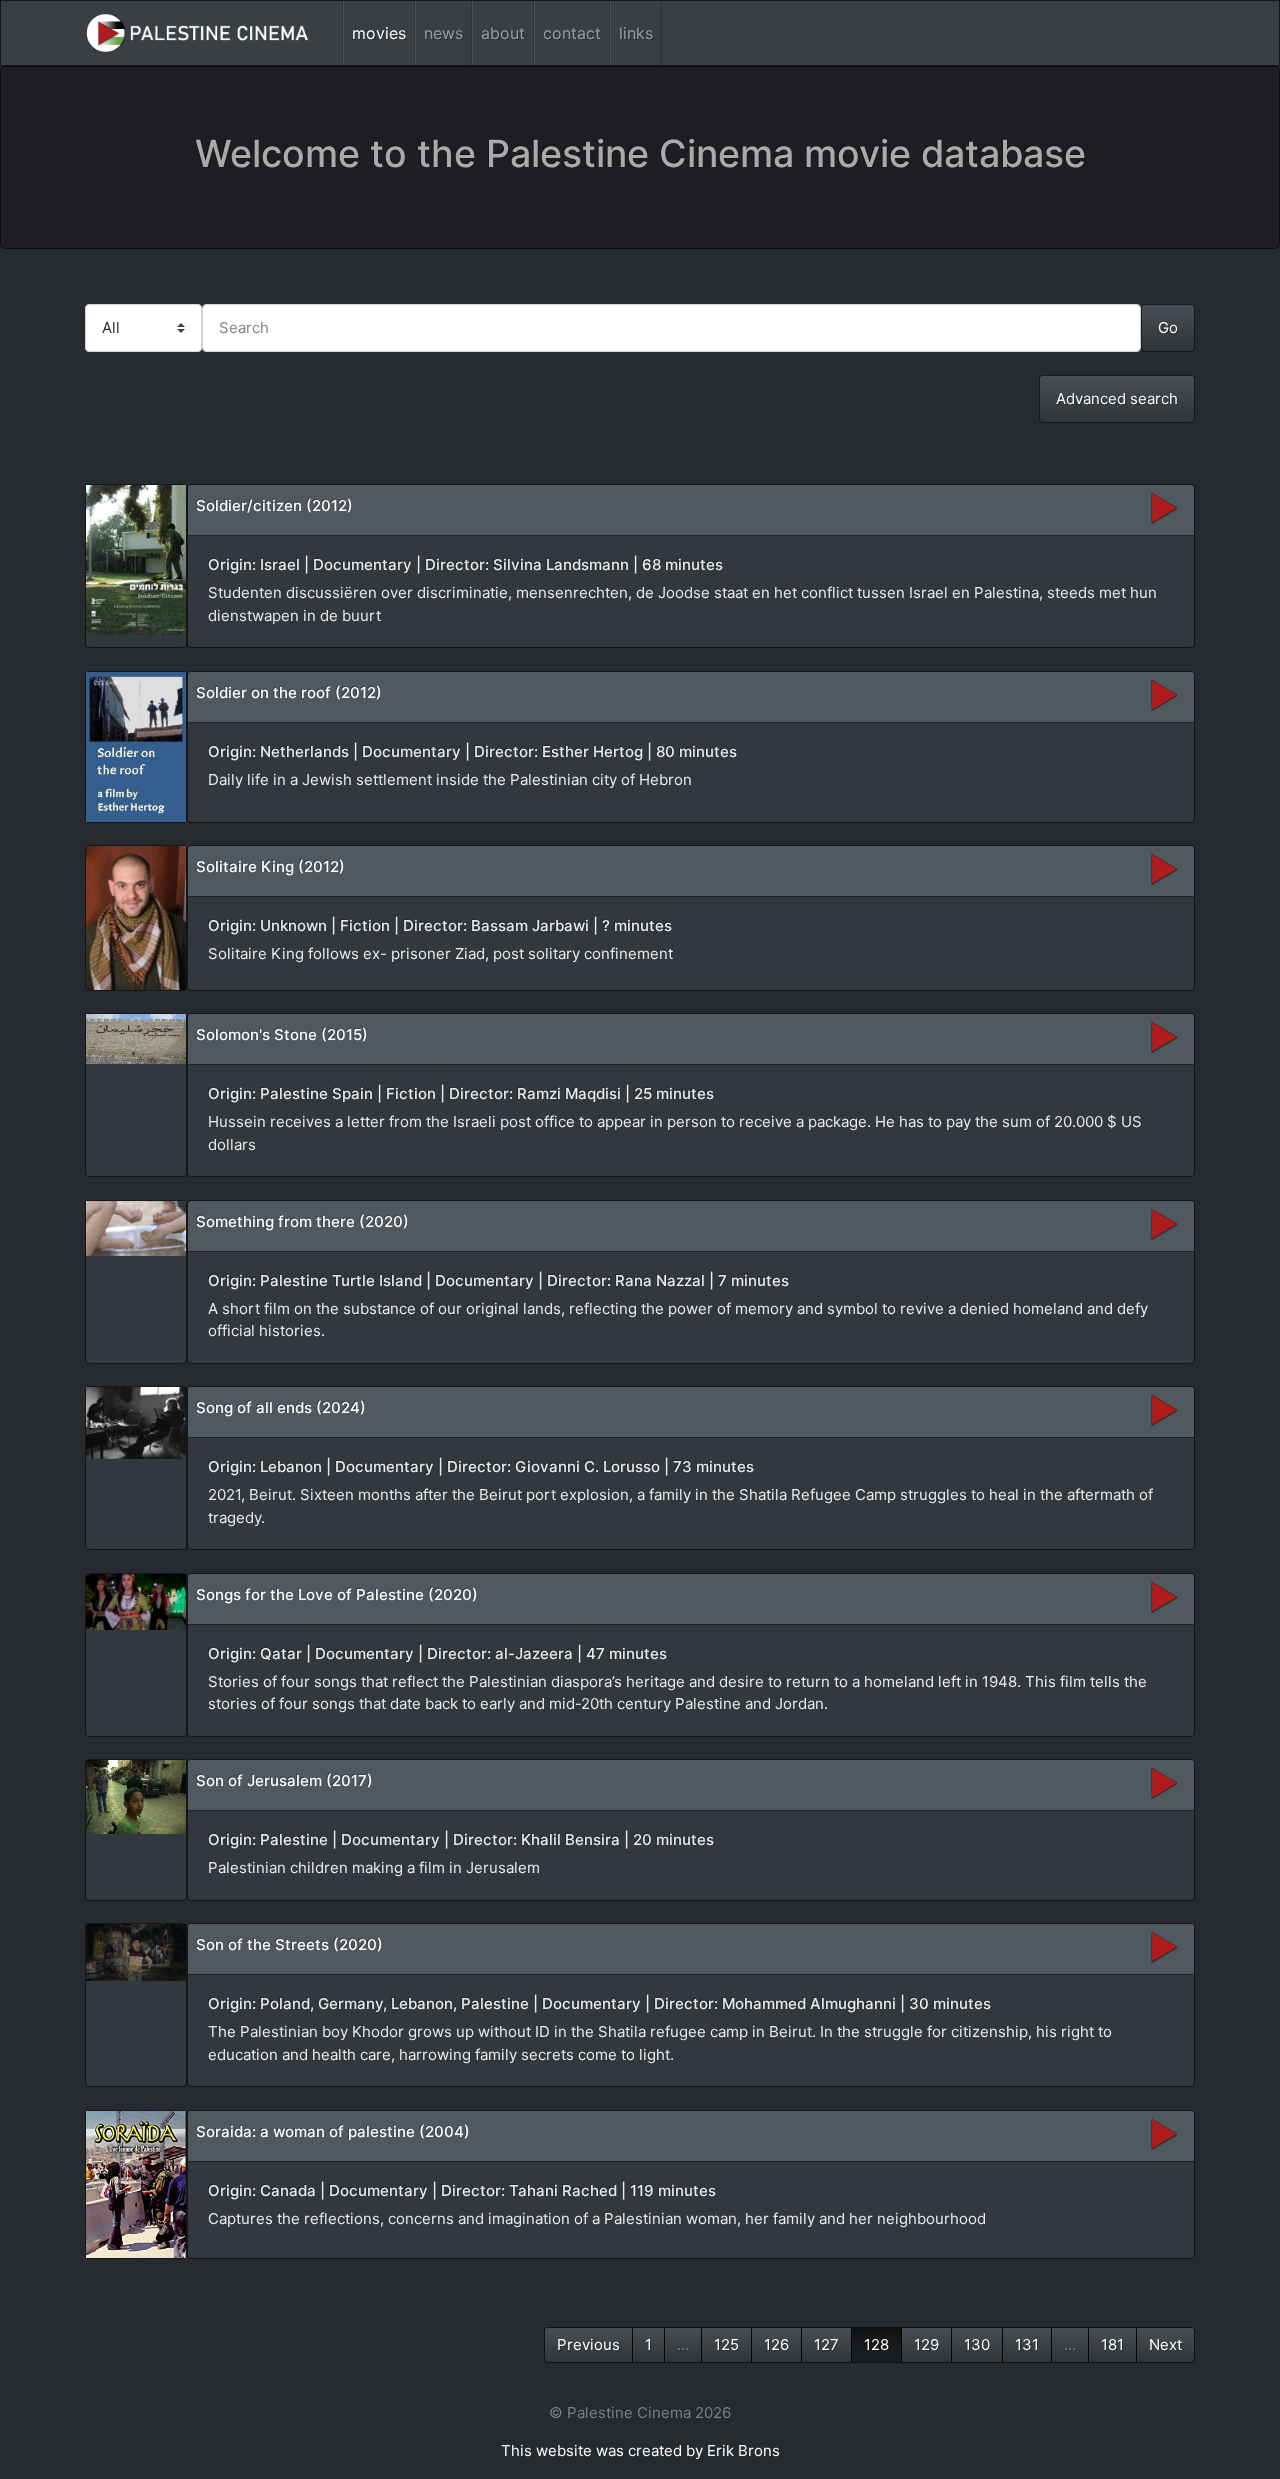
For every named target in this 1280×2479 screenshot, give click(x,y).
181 (1112, 2344)
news (443, 33)
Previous (588, 2344)
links (636, 33)
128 (876, 2344)
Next (1165, 2344)
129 (926, 2344)
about (503, 33)
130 (977, 2344)
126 (776, 2344)
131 (1027, 2344)
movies (379, 33)
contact (572, 33)
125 (726, 2344)
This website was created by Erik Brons (640, 2450)
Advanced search (1117, 398)
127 (826, 2344)
